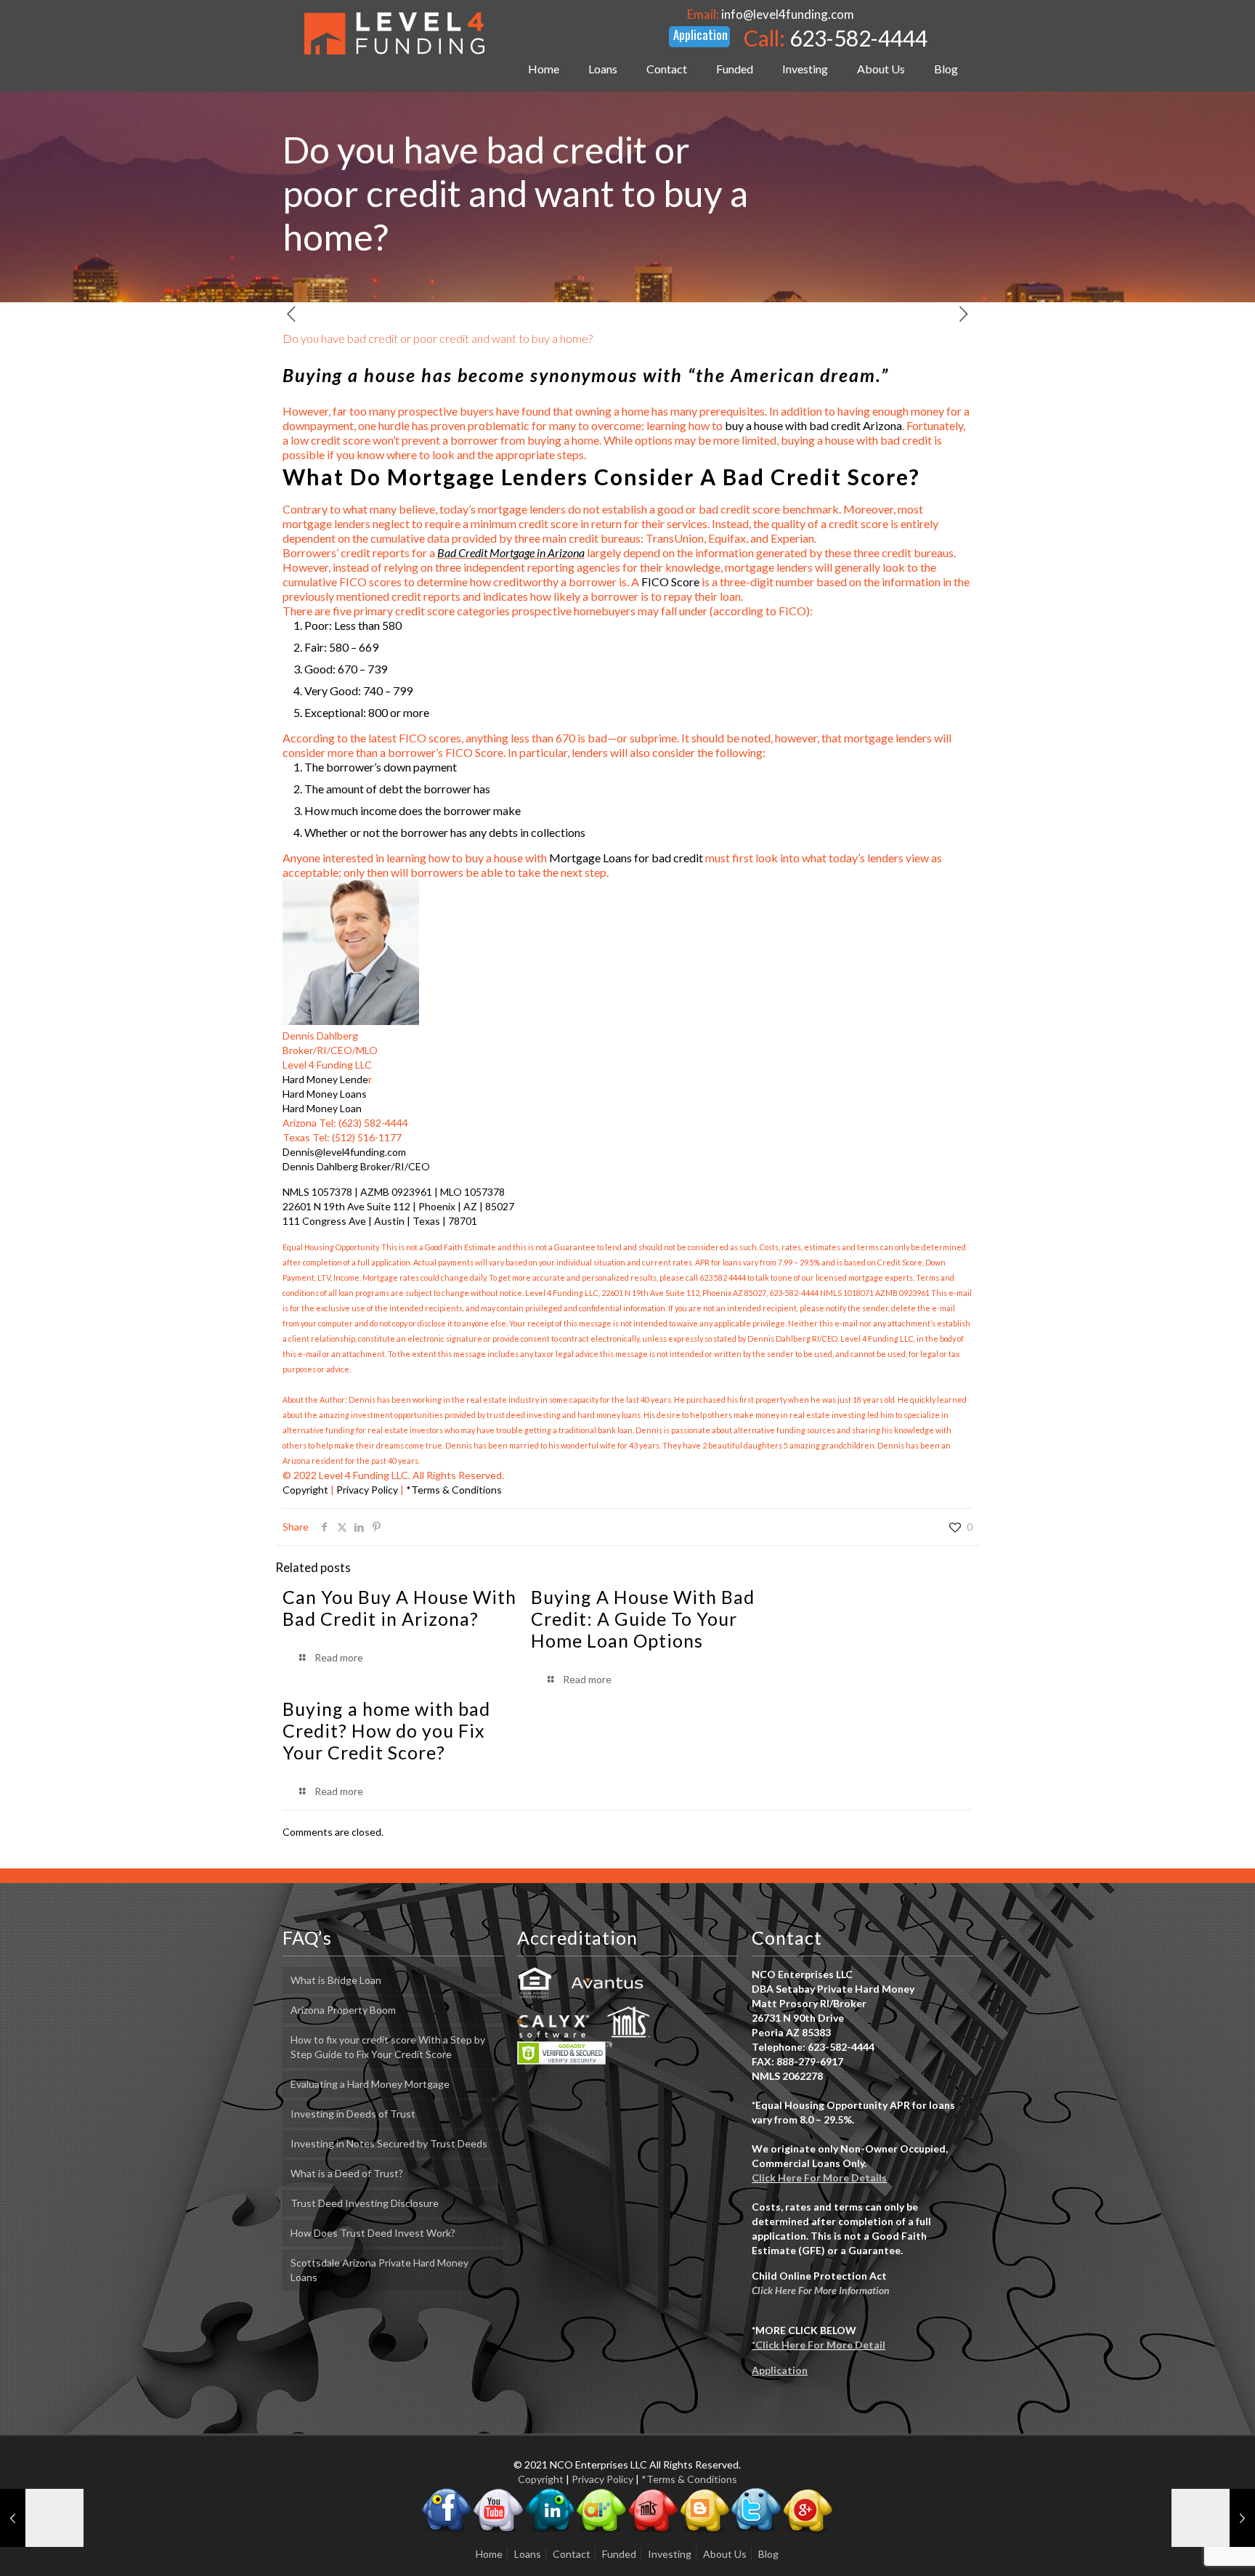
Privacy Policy (367, 1490)
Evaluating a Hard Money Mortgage (370, 2084)
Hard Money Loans (325, 1094)
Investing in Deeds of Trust (353, 2114)
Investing (670, 2554)
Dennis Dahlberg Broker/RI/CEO (356, 1166)
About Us (725, 2554)
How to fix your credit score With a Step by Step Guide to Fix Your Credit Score (388, 2047)
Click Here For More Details (819, 2178)
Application (780, 2370)
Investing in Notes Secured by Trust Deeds (389, 2143)
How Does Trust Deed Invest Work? (373, 2233)
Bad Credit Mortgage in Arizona (511, 552)
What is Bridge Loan (336, 1980)
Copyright (305, 1490)
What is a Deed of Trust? (347, 2173)
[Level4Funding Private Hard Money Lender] (394, 33)
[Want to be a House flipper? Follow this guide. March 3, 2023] (42, 2518)
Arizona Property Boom (343, 2010)
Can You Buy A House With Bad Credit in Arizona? (399, 1608)
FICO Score (670, 582)
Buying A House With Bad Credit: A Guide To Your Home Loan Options (643, 1619)
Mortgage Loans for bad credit (626, 858)
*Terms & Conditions (454, 1490)
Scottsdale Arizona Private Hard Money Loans (379, 2270)
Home (489, 2554)
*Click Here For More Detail (819, 2345)
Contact (572, 2554)
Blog (768, 2554)
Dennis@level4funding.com (344, 1152)
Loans (528, 2554)
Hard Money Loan (322, 1108)
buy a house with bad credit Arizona (813, 425)
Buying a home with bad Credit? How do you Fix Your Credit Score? (386, 1730)
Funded (619, 2554)
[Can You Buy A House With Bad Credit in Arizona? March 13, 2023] (1213, 2518)
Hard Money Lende (325, 1079)
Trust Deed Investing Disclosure (365, 2203)
